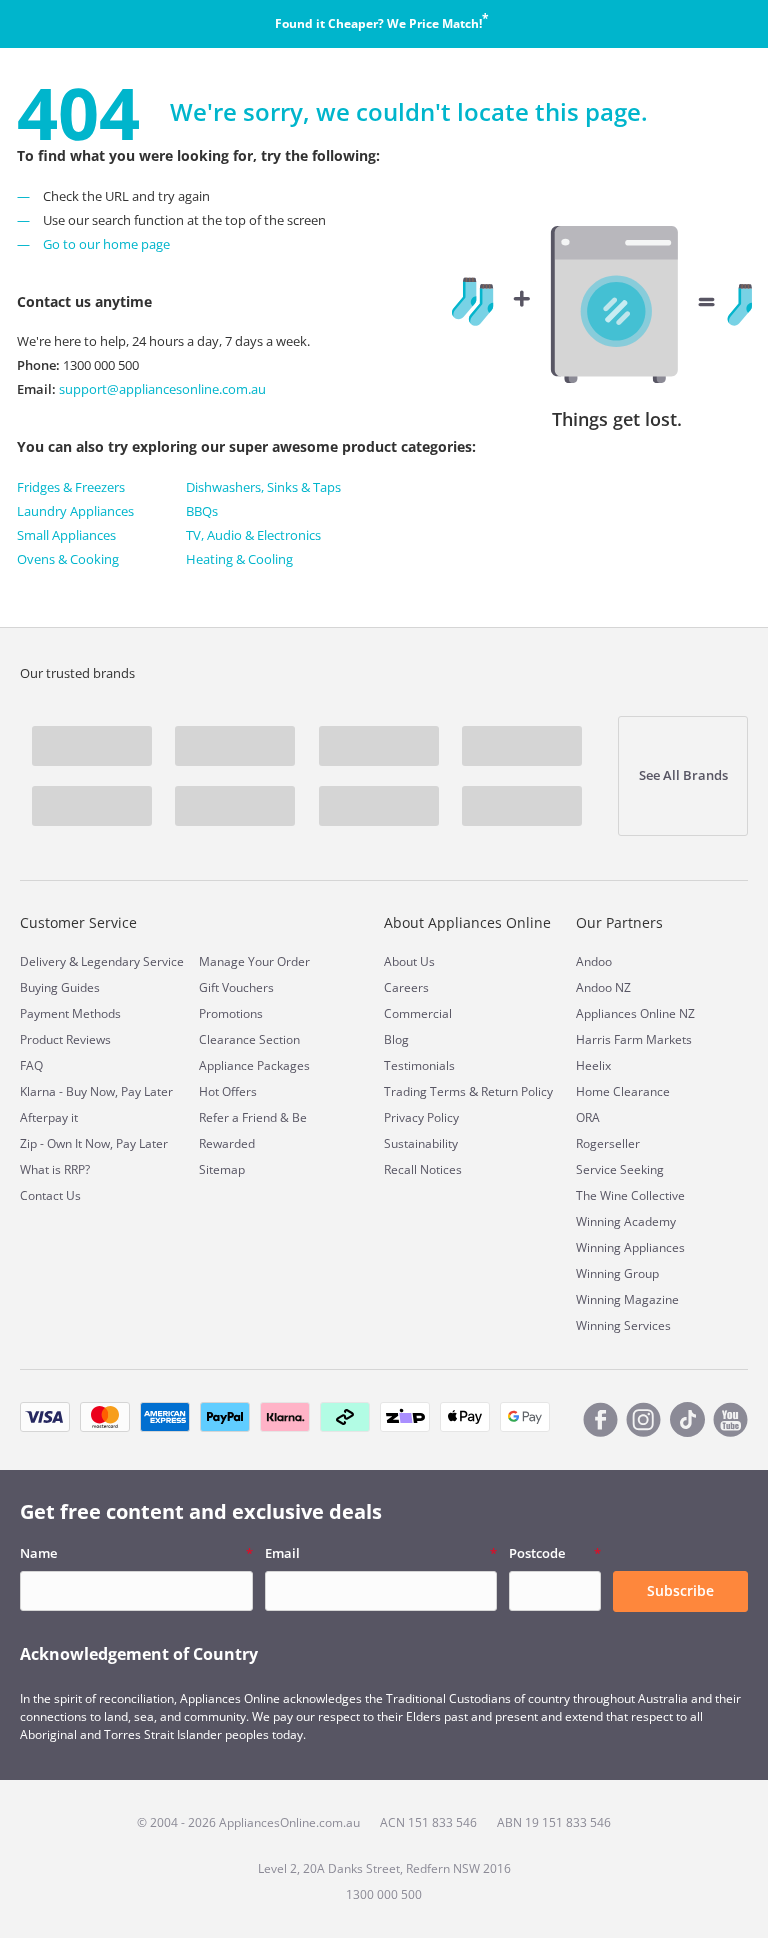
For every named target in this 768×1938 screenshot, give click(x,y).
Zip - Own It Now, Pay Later (94, 1143)
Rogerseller (608, 1143)
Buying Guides (60, 987)
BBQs (202, 511)
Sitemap (222, 1169)
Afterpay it (49, 1117)
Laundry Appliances (75, 511)
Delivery (43, 961)
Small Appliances (66, 535)
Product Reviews (65, 1039)
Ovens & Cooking (68, 559)
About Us (409, 961)
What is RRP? (55, 1169)
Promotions (231, 1013)
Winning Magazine (627, 1299)
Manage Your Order (254, 961)
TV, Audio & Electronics (253, 535)
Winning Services (623, 1325)
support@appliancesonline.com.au (161, 389)
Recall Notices (423, 1169)
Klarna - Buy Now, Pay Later (96, 1091)
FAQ (31, 1065)
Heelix (593, 1065)
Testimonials (419, 1065)
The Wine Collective (630, 1195)
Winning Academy (626, 1221)
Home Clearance (623, 1091)
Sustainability (421, 1143)
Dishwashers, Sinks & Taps (263, 487)
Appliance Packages (254, 1065)
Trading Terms (425, 1091)
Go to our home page (106, 244)
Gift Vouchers (236, 987)
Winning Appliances (630, 1247)
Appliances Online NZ (635, 1013)
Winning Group (617, 1273)
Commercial (418, 1013)
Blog (396, 1039)
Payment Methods (70, 1013)
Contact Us (50, 1195)
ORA (588, 1117)
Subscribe (680, 1590)
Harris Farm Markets (634, 1039)
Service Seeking (620, 1169)
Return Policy (517, 1091)
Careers (406, 987)
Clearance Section (249, 1039)
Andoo (594, 961)
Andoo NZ (603, 987)
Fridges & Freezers (71, 487)
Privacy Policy (421, 1117)
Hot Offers (228, 1091)
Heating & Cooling (239, 559)
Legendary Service (132, 961)
